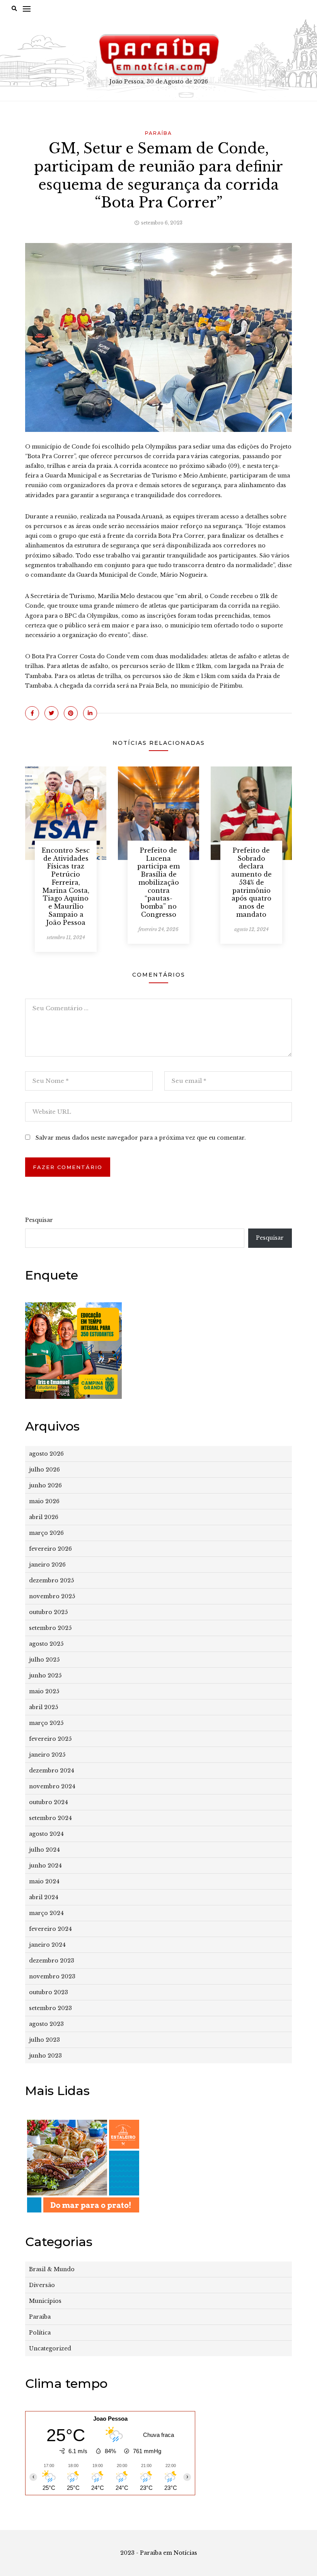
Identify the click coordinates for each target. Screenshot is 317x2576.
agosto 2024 (46, 1834)
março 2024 (46, 1913)
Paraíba (158, 133)
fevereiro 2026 (50, 1549)
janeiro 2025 (47, 1755)
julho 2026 (44, 1470)
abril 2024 (44, 1897)
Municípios (45, 2301)
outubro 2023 (49, 1992)
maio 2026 (44, 1501)
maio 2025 (44, 1691)
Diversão (42, 2285)
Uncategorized (50, 2348)
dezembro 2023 (52, 1961)
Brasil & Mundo (52, 2269)
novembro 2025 (52, 1596)
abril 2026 (44, 1517)
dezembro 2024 (52, 1771)
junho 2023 (45, 2056)
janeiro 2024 (47, 1945)
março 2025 (46, 1723)
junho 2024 (45, 1866)
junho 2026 (45, 1485)
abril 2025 (43, 1707)
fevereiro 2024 (50, 1929)
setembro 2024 (50, 1818)
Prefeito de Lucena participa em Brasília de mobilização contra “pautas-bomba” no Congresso (158, 882)
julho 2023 (44, 2040)
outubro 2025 (48, 1612)
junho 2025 (45, 1675)
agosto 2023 (46, 2024)
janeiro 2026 (47, 1565)
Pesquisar (39, 1220)
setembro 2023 (50, 2008)
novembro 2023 (52, 1976)
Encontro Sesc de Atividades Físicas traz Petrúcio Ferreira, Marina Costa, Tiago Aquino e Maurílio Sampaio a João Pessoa (66, 886)
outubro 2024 (49, 1802)
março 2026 (46, 1533)
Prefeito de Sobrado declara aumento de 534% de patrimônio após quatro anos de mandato (251, 882)
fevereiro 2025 (50, 1739)
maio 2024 (44, 1881)
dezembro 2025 (51, 1580)
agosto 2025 (46, 1644)
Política (40, 2333)
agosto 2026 (46, 1454)
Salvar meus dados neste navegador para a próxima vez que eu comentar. (141, 1138)
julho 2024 (44, 1850)
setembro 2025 (50, 1628)
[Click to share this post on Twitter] (51, 713)
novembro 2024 (52, 1786)
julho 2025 (44, 1660)
